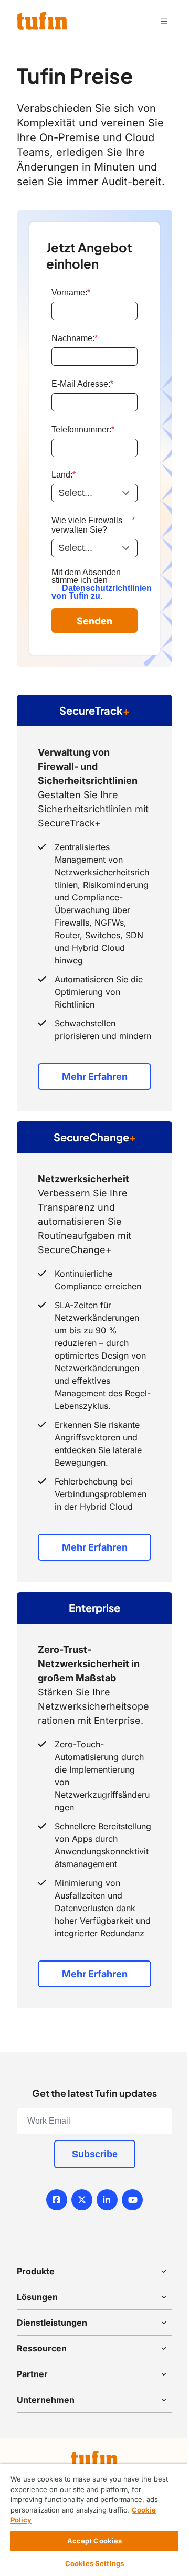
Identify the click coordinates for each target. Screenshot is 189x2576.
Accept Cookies (95, 2541)
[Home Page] (42, 21)
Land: (64, 475)
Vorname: (71, 293)
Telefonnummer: (83, 430)
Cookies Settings (94, 2563)
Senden (94, 621)
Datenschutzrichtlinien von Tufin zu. (102, 592)
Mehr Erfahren (95, 1077)
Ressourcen (42, 2348)
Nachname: (75, 338)
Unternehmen (46, 2400)
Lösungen (37, 2297)
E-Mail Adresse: (82, 384)
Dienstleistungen (52, 2323)
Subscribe (95, 2154)
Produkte (36, 2271)
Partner (32, 2374)
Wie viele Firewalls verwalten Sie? (93, 525)
